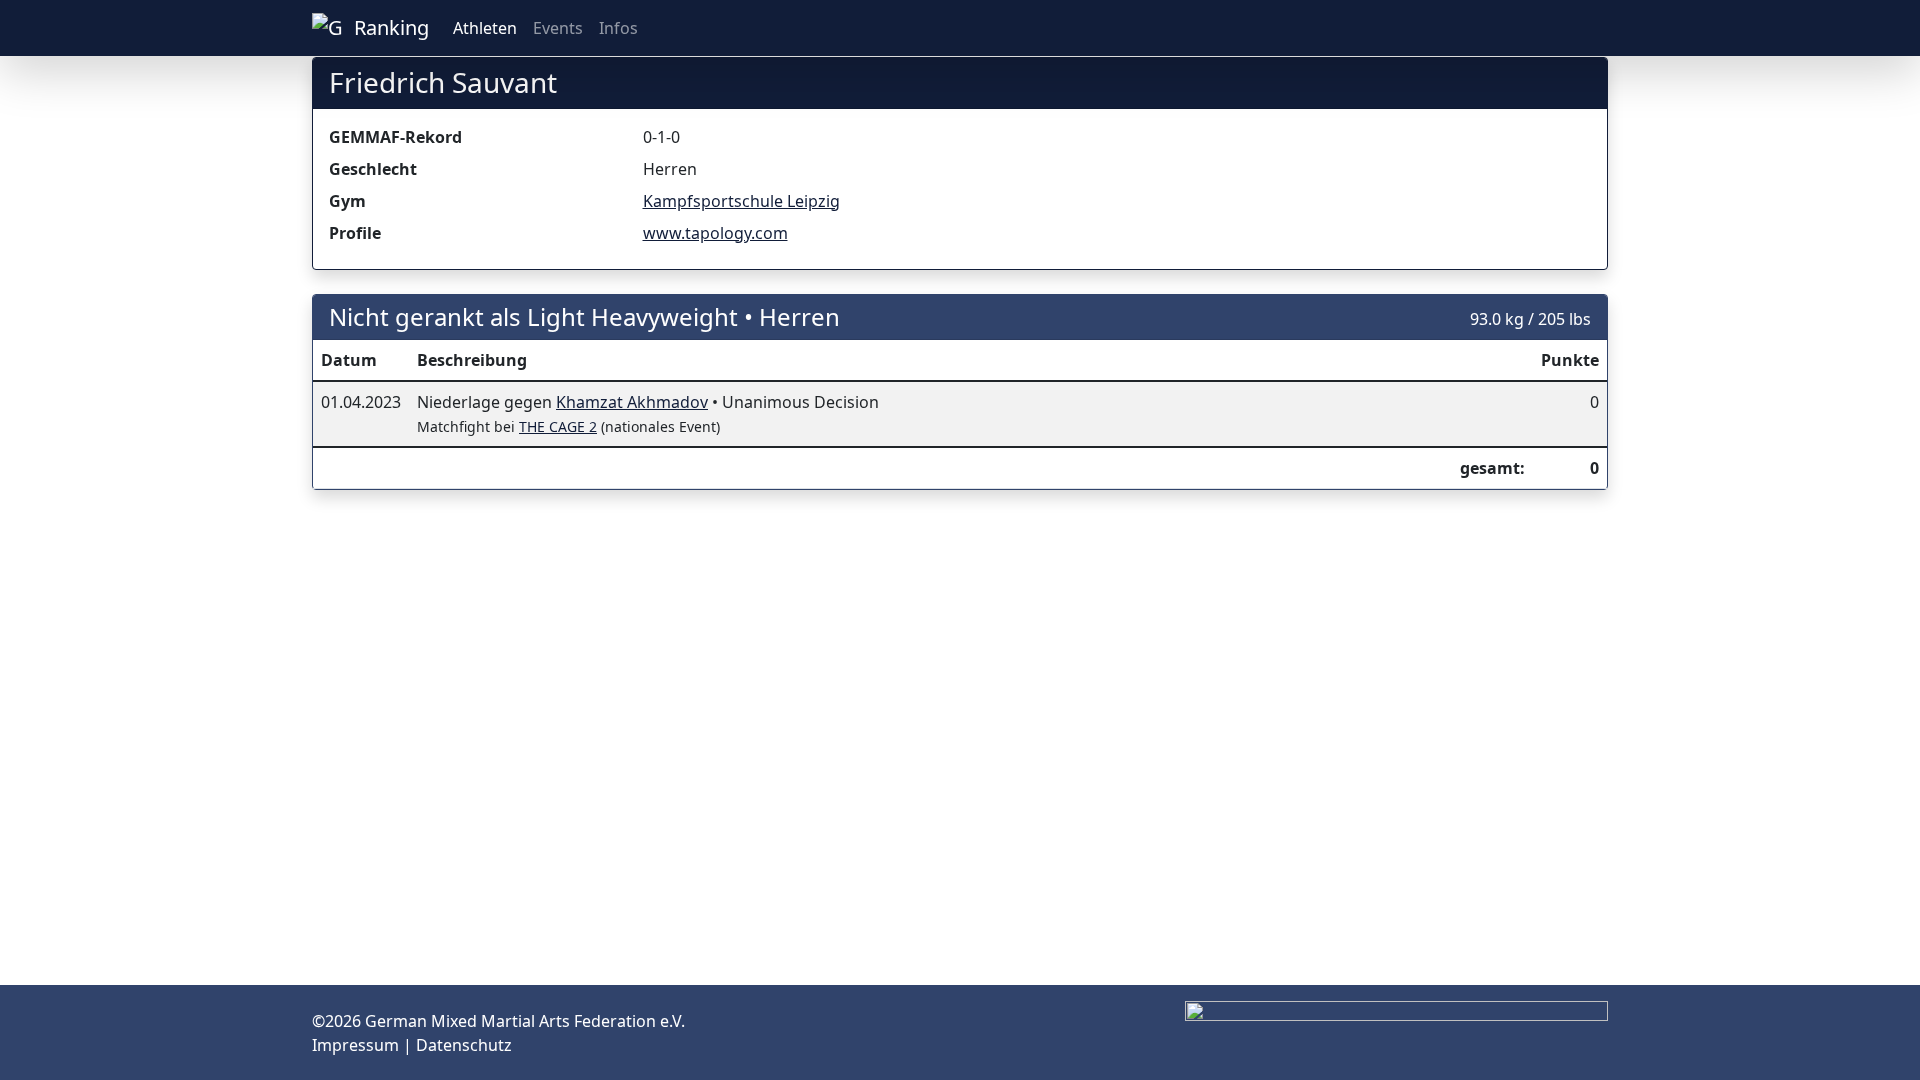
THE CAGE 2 (558, 426)
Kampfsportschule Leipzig (741, 201)
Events (558, 28)
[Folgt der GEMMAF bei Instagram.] (1568, 28)
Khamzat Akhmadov (632, 402)
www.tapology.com (715, 233)
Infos (618, 28)
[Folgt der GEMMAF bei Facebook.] (1584, 28)
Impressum (357, 1045)
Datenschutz (464, 1045)
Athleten (485, 28)
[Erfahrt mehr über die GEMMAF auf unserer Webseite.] (1600, 28)
